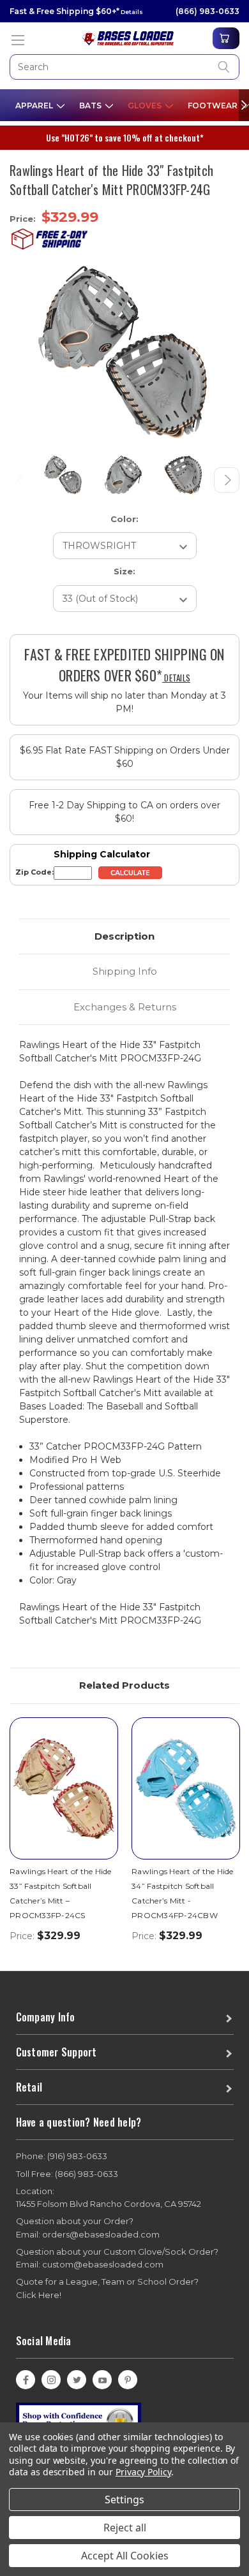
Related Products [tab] (124, 1685)
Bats (91, 106)
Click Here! (39, 2295)
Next (227, 480)
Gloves (146, 106)
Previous (22, 480)
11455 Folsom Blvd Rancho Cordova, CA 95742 (109, 2198)
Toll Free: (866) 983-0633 (67, 2174)
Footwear (214, 106)
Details (131, 12)
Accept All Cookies (125, 2556)
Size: (124, 571)
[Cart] (226, 38)
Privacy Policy (143, 2472)
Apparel (35, 106)
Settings (124, 2500)
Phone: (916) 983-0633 (62, 2156)
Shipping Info (125, 971)
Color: (124, 519)
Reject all (125, 2528)
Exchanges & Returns (125, 1007)
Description (124, 936)
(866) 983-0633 (207, 11)
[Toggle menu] (18, 40)
